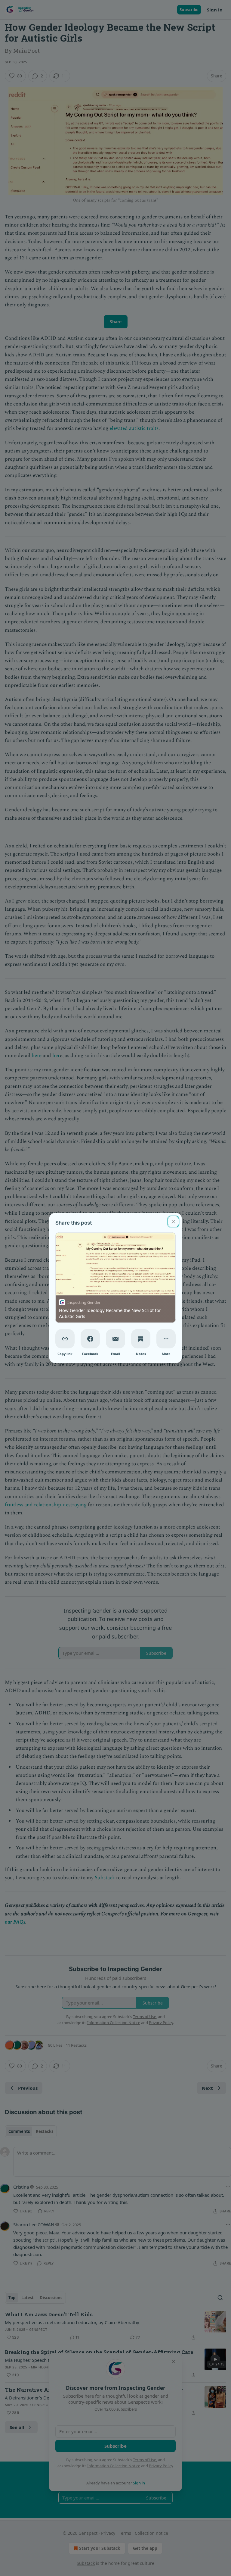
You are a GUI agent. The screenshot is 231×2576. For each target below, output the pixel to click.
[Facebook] (90, 1339)
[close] (173, 1222)
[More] (166, 1339)
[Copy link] (65, 1339)
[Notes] (141, 1339)
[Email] (115, 1339)
